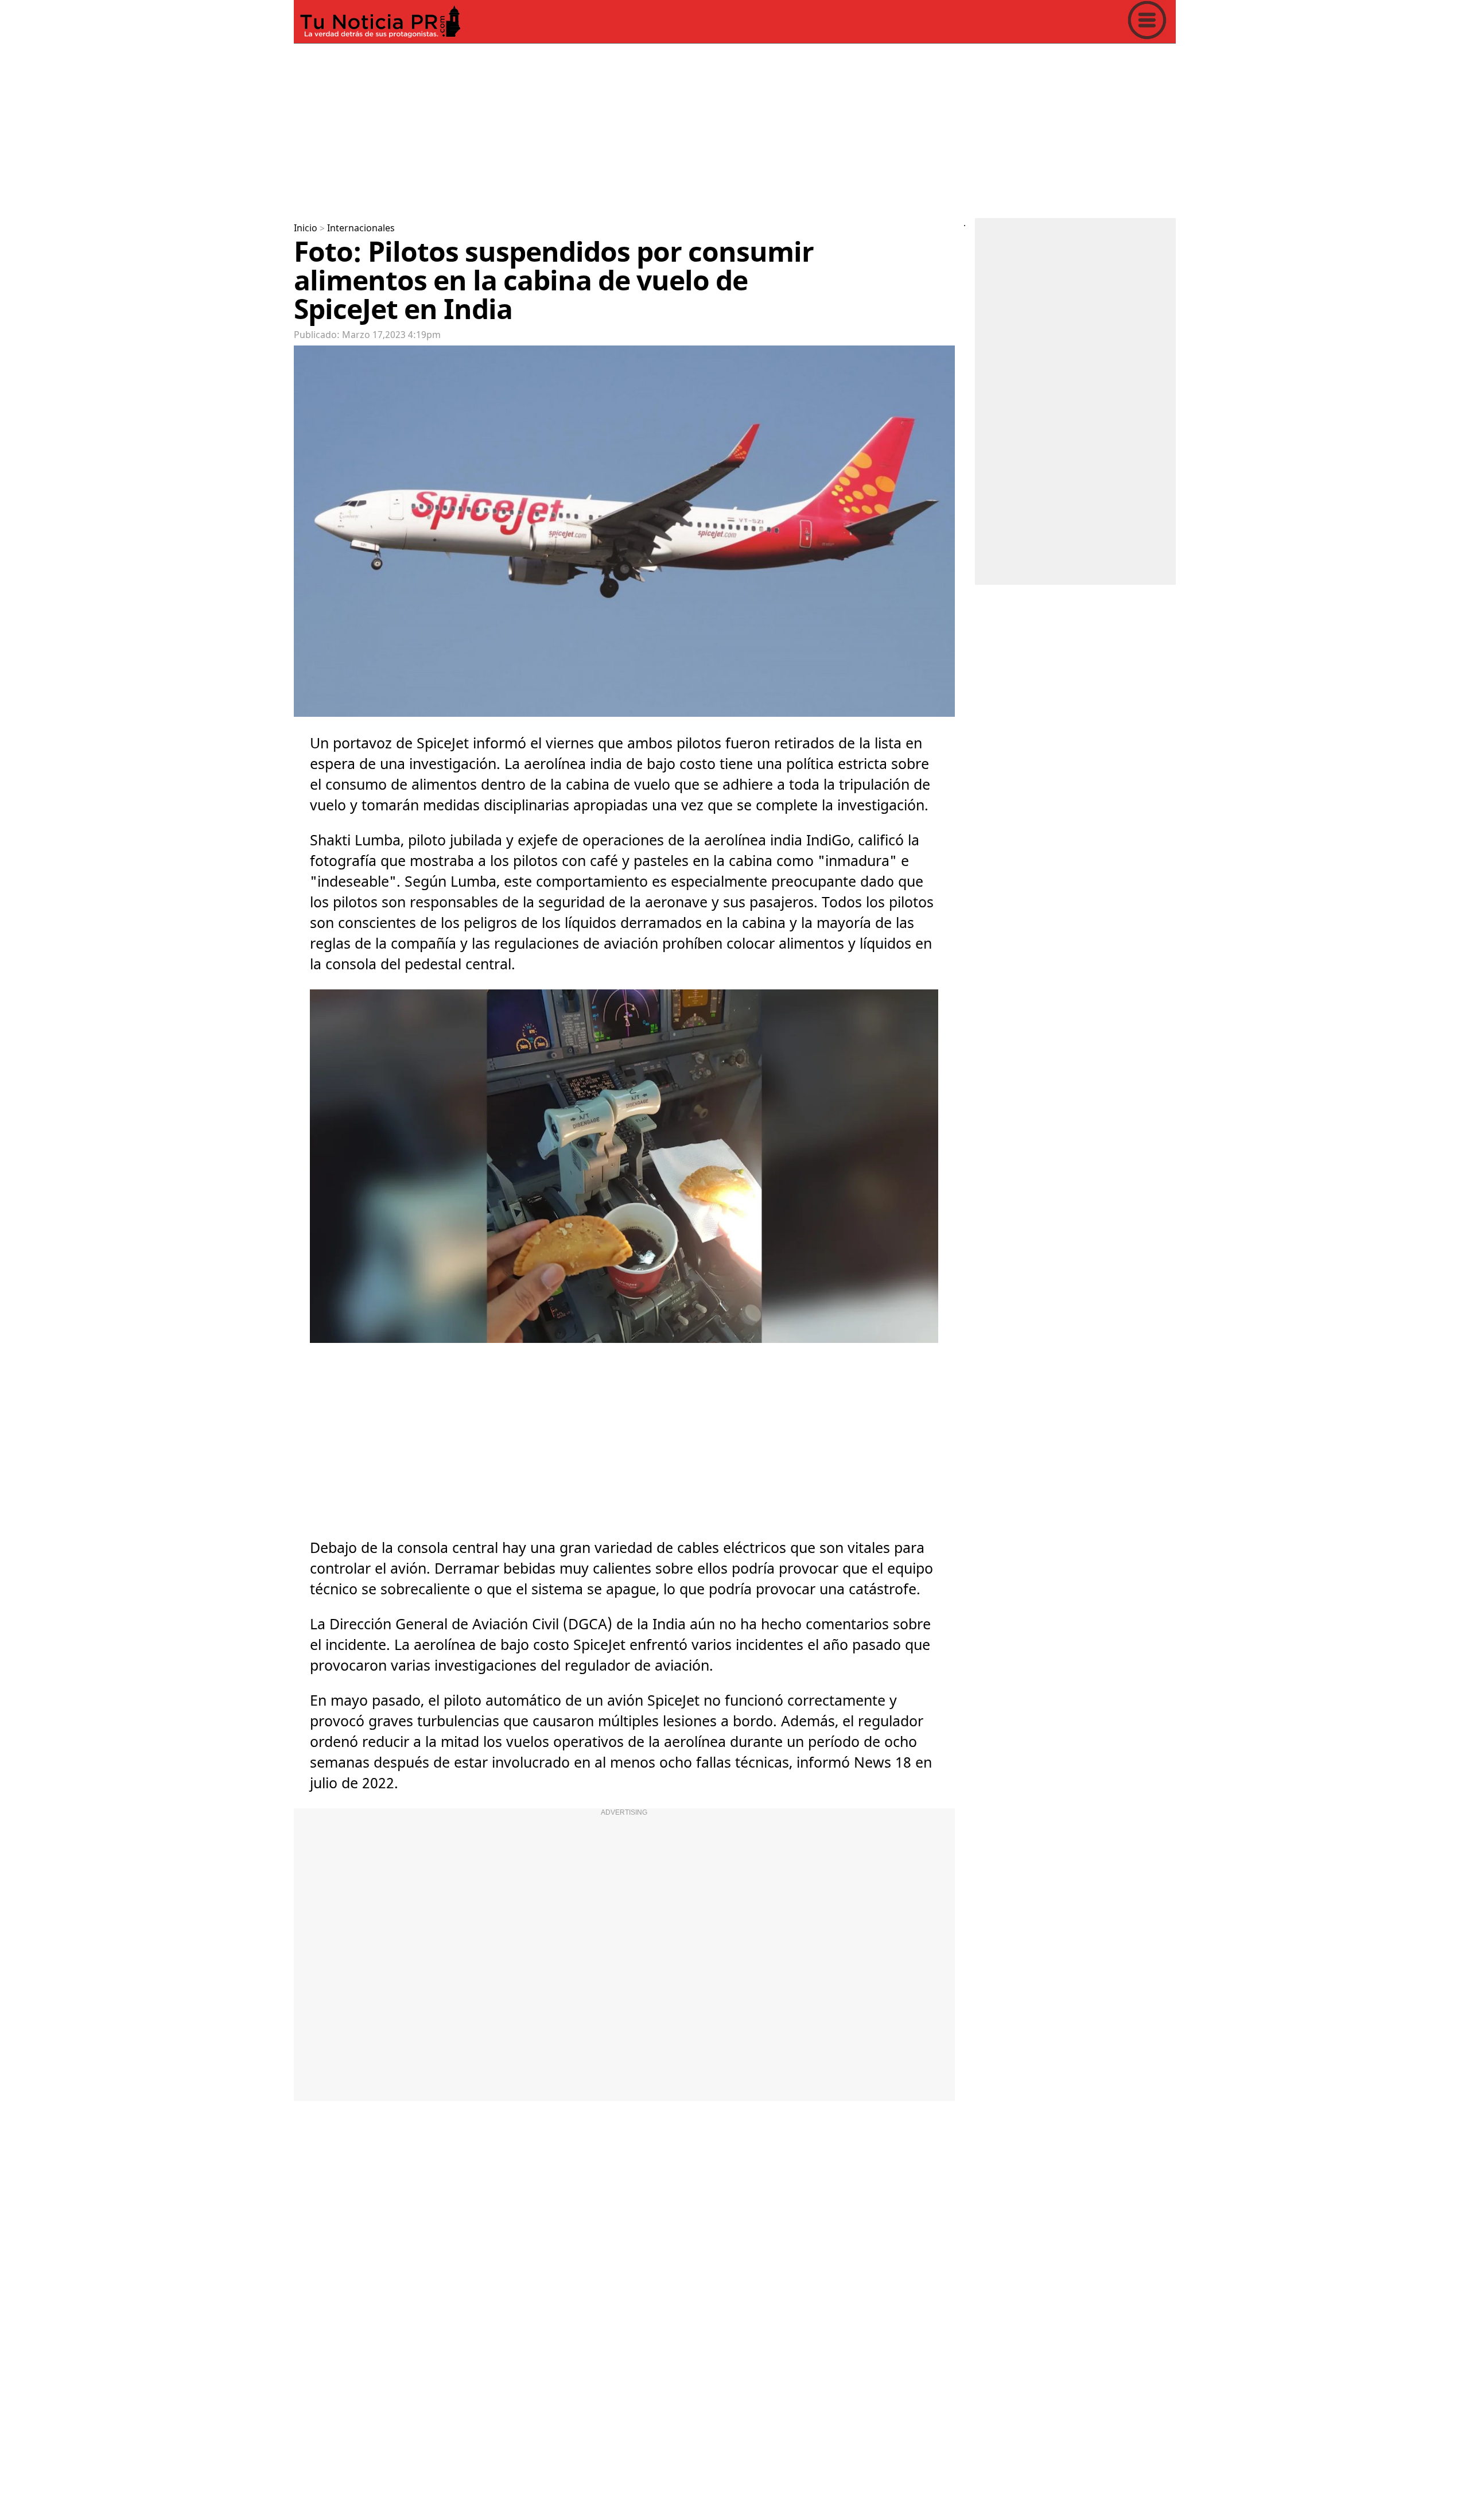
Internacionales (361, 228)
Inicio (306, 228)
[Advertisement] (638, 129)
